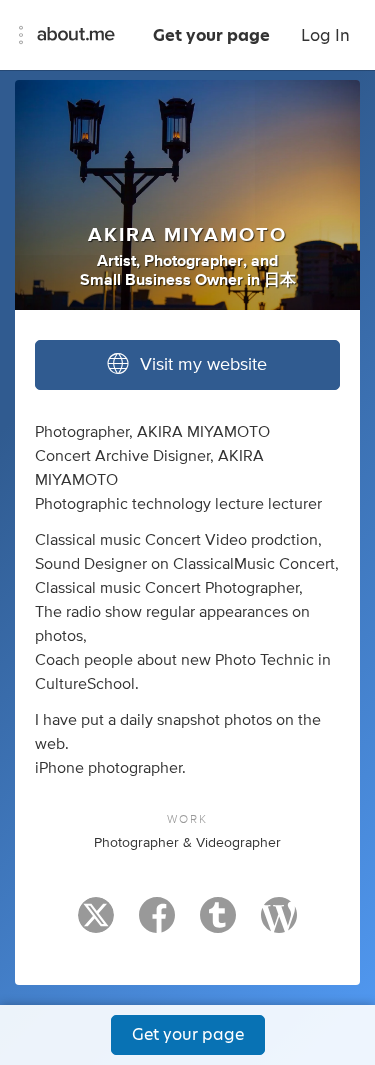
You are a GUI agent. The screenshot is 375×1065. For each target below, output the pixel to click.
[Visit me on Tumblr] (218, 924)
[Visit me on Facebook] (157, 924)
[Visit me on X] (96, 924)
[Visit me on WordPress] (279, 924)
